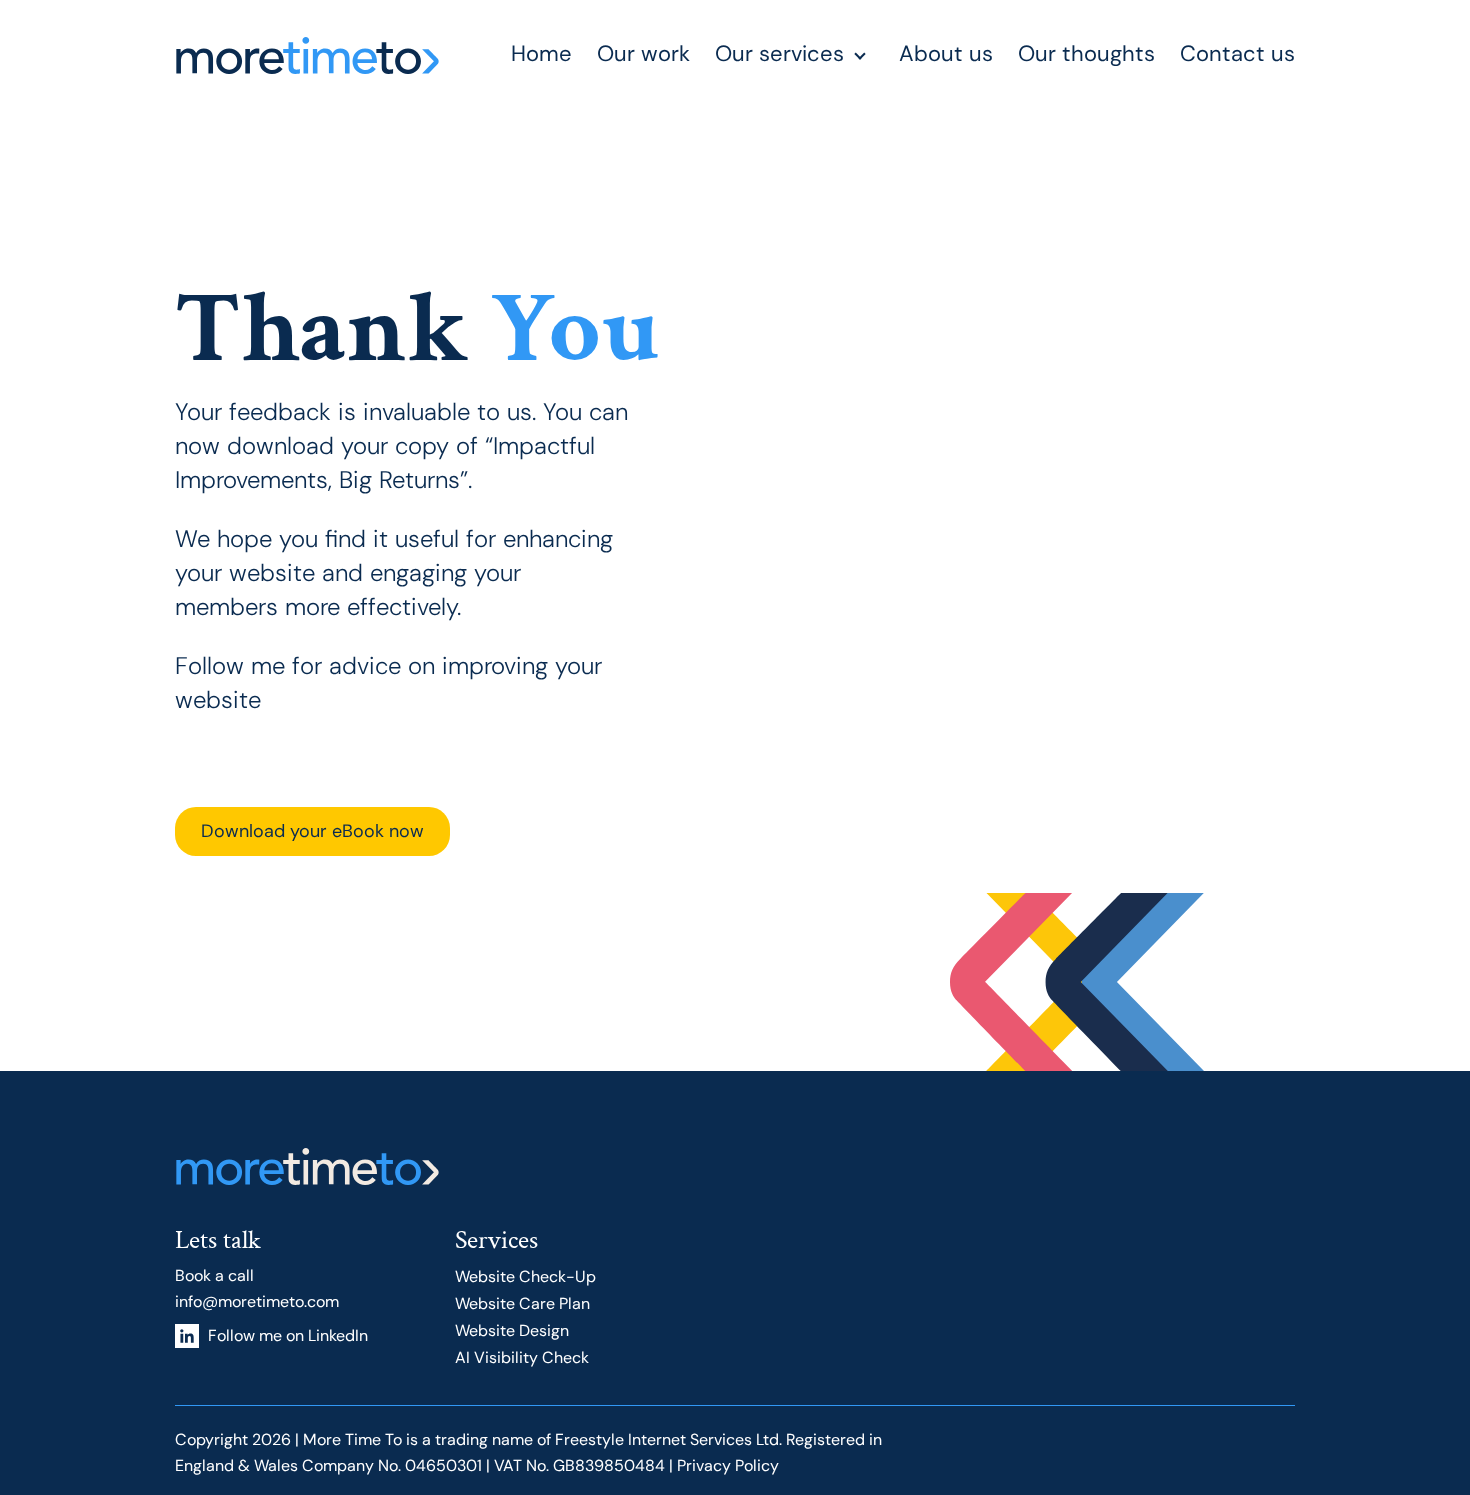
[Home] (307, 55)
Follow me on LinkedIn (288, 1335)
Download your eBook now (312, 831)
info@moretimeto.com (257, 1301)
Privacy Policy (728, 1465)
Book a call (214, 1275)
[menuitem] (554, 55)
